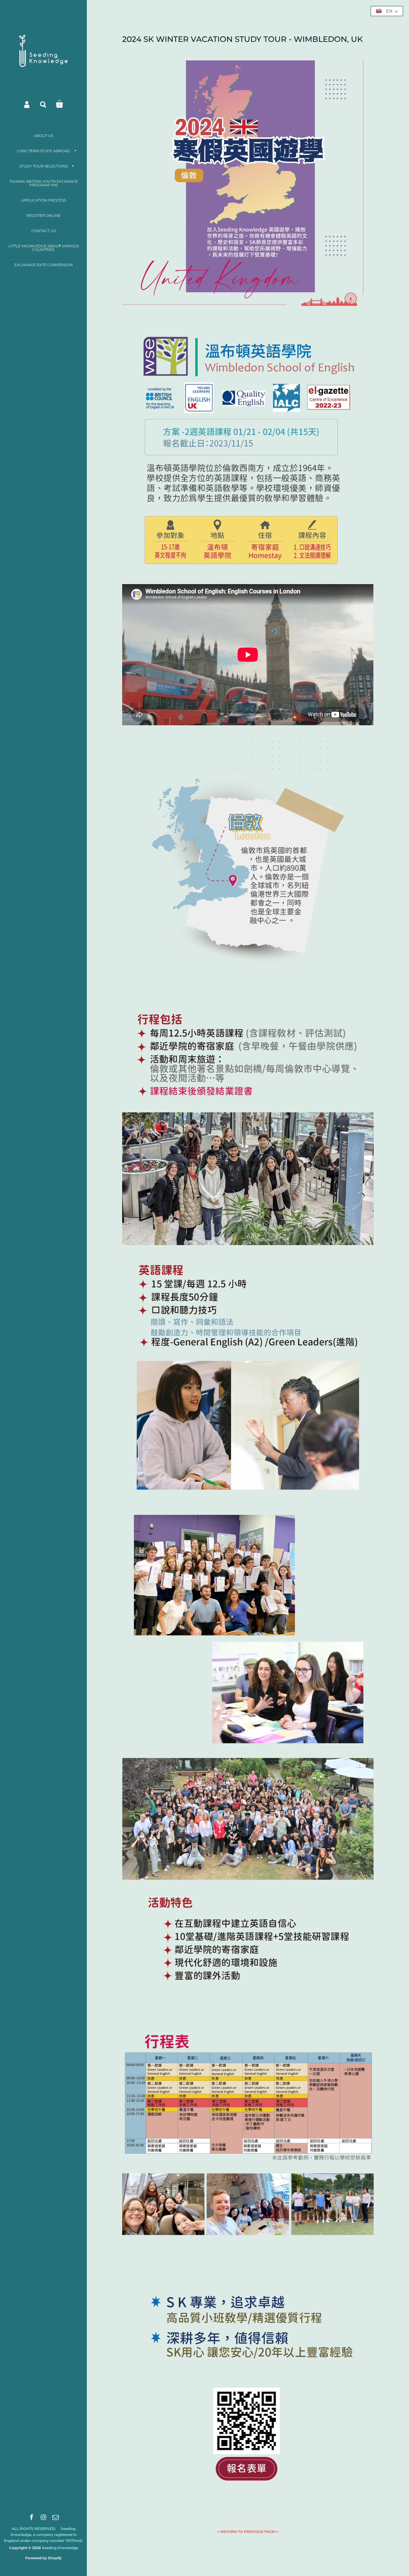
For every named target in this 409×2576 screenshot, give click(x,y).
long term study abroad (43, 151)
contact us (44, 231)
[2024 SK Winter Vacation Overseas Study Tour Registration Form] (248, 2518)
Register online (44, 215)
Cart (60, 104)
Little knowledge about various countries (44, 248)
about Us (44, 136)
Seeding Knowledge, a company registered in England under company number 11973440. (43, 2535)
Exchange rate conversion (44, 265)
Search (43, 104)
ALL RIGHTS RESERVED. (34, 2529)
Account (27, 104)
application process (44, 200)
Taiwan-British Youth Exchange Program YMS (44, 183)
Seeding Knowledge (60, 2548)
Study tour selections (44, 166)
